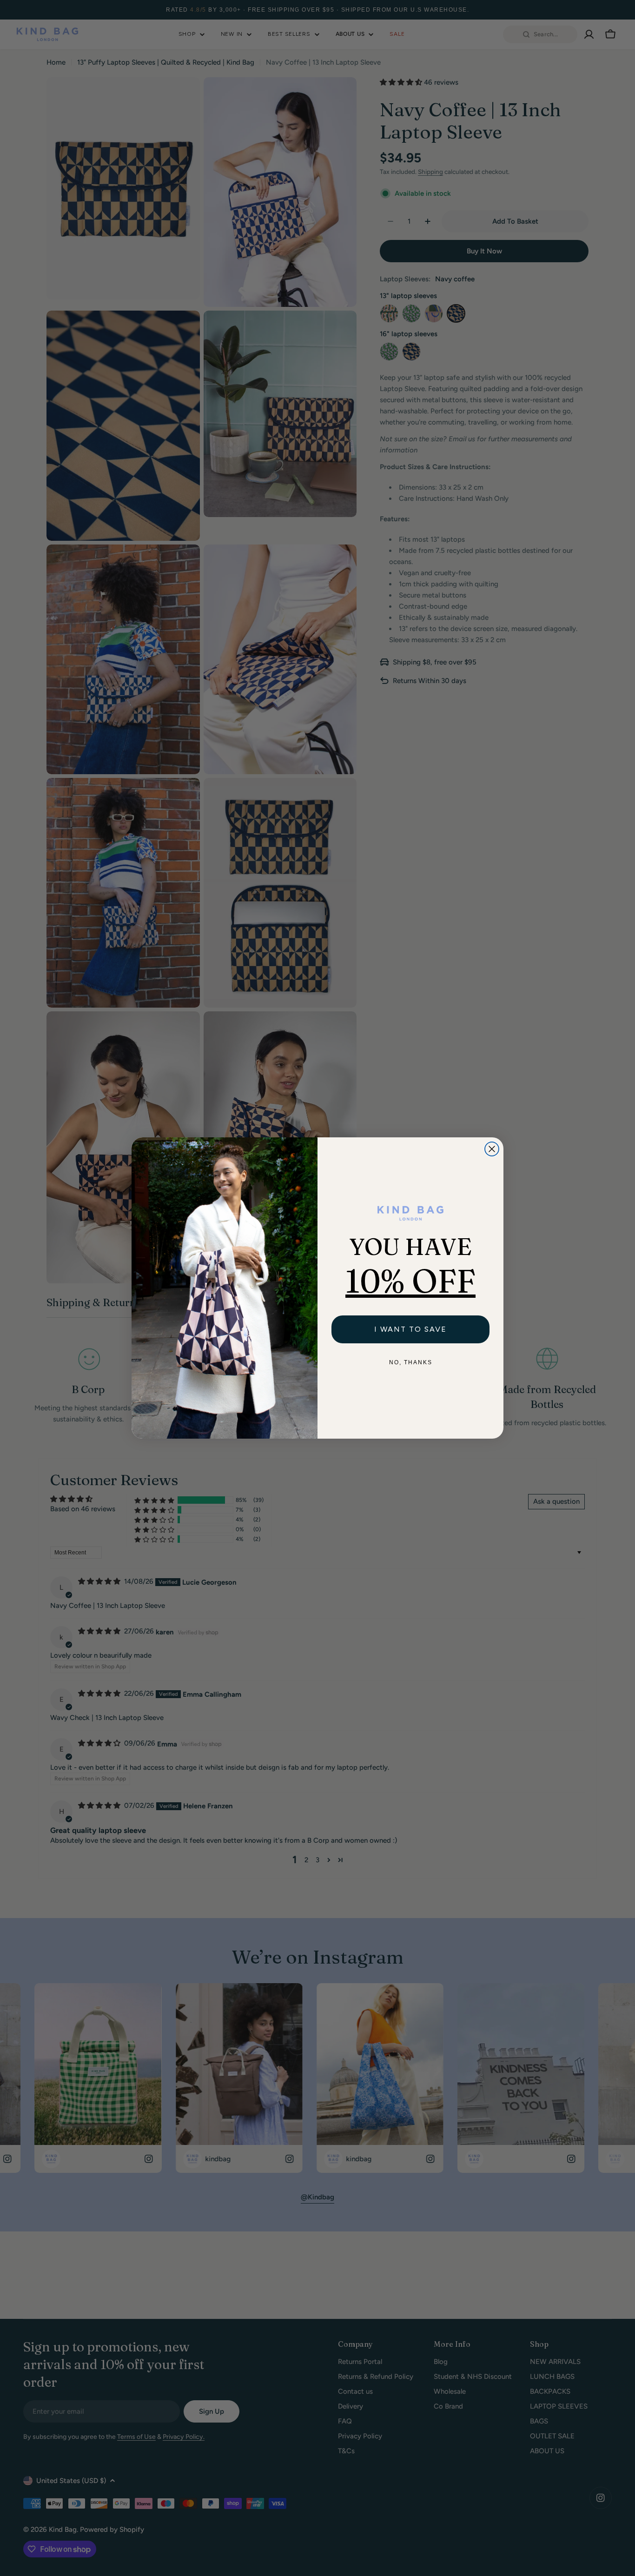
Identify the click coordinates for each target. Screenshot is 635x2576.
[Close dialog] (492, 1149)
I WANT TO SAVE (410, 1329)
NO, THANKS (411, 1362)
